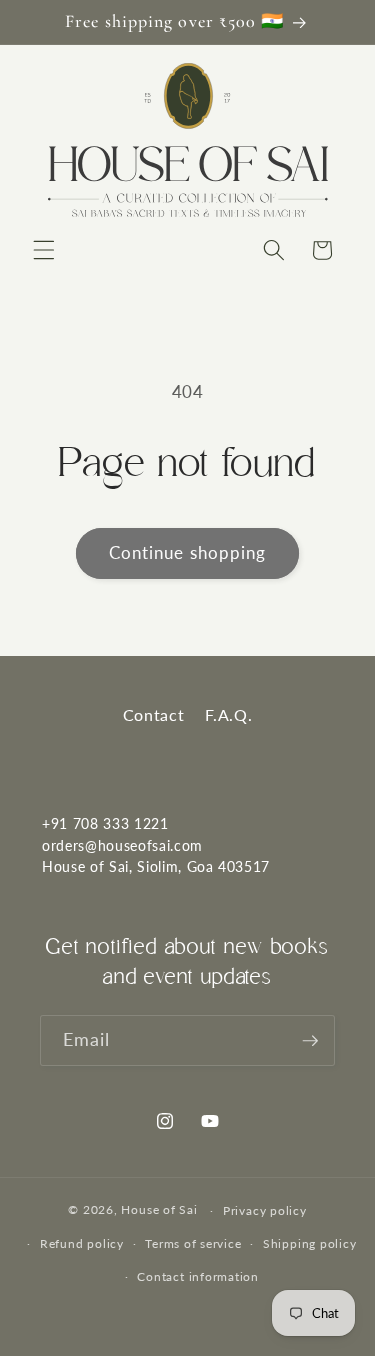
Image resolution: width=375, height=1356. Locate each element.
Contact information (198, 1276)
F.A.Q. (228, 714)
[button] (44, 250)
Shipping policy (310, 1243)
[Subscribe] (310, 1041)
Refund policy (82, 1243)
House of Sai (159, 1210)
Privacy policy (265, 1210)
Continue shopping (188, 553)
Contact (154, 714)
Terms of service (193, 1243)
